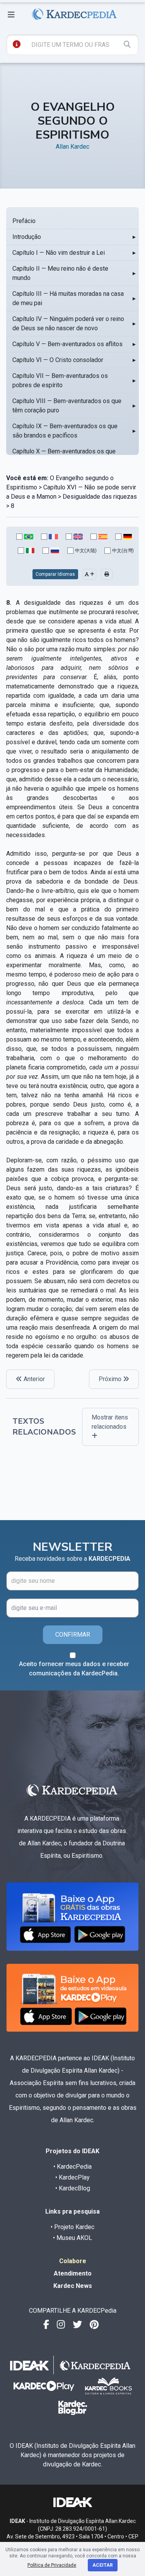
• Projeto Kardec (72, 2227)
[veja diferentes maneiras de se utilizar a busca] (17, 44)
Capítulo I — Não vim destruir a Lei (59, 253)
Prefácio (24, 221)
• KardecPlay (72, 2177)
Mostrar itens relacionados (110, 1422)
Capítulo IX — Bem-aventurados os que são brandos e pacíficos (65, 431)
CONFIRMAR (73, 1635)
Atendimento (73, 2273)
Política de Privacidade (52, 2565)
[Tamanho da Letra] (90, 574)
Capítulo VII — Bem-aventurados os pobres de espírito (60, 380)
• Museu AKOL (72, 2238)
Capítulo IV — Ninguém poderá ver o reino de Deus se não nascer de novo (68, 324)
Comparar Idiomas (55, 574)
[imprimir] (107, 574)
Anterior (33, 1379)
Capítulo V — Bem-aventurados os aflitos (67, 344)
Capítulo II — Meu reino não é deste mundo (60, 273)
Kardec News (73, 2286)
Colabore (73, 2261)
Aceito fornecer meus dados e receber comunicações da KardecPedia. (74, 1669)
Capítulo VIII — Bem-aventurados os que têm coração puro (67, 406)
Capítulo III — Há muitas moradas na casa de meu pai (68, 298)
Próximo (111, 1379)
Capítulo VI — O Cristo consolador (58, 360)
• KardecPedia (72, 2167)
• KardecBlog (73, 2188)
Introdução (27, 237)
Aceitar (103, 2565)
